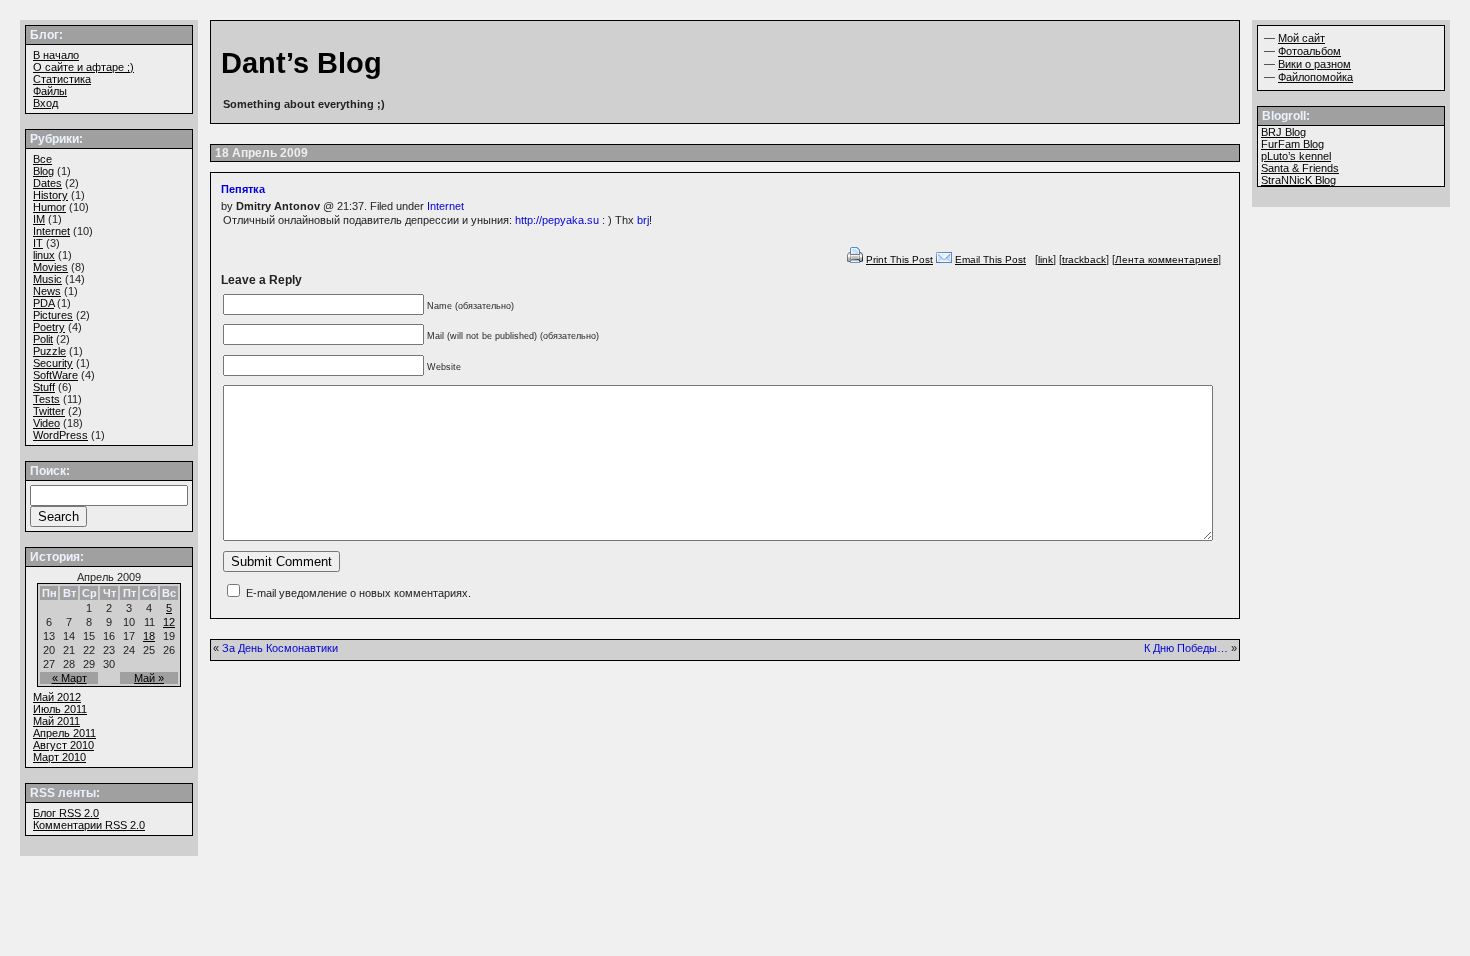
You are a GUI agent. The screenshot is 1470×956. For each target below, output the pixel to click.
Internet (445, 206)
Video (46, 423)
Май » (149, 678)
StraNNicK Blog (1298, 180)
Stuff (44, 387)
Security (53, 363)
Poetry (49, 327)
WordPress (60, 435)
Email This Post (990, 259)
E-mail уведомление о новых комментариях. (358, 593)
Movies (50, 267)
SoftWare (55, 375)
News (47, 291)
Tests (46, 399)
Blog (43, 171)
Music (47, 279)
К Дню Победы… (1186, 648)
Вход (45, 103)
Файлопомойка (1315, 77)
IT (38, 243)
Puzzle (49, 351)
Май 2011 (56, 721)
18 (149, 636)
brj (643, 220)
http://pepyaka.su (557, 220)
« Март (69, 678)
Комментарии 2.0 (89, 825)
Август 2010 (63, 745)
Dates (47, 183)
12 (169, 622)
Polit (43, 339)
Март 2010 (59, 757)
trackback (1084, 259)
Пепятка (243, 189)
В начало (56, 55)
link (1045, 259)
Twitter (49, 411)
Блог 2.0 (66, 813)
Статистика (62, 79)
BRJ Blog (1283, 132)
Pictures (53, 315)
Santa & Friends (1300, 168)
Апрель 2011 (64, 733)
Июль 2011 (60, 709)
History (50, 195)
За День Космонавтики (280, 648)
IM (39, 219)
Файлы (50, 91)
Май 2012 (57, 697)
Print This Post (899, 259)
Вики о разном (1314, 64)
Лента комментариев (1166, 259)
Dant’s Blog (301, 63)
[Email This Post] (944, 259)
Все (42, 159)
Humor (49, 207)
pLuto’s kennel (1296, 156)
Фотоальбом (1309, 51)
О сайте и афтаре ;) (83, 67)
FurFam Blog (1292, 144)
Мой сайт (1301, 38)
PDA (43, 303)
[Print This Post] (855, 259)
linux (44, 255)
